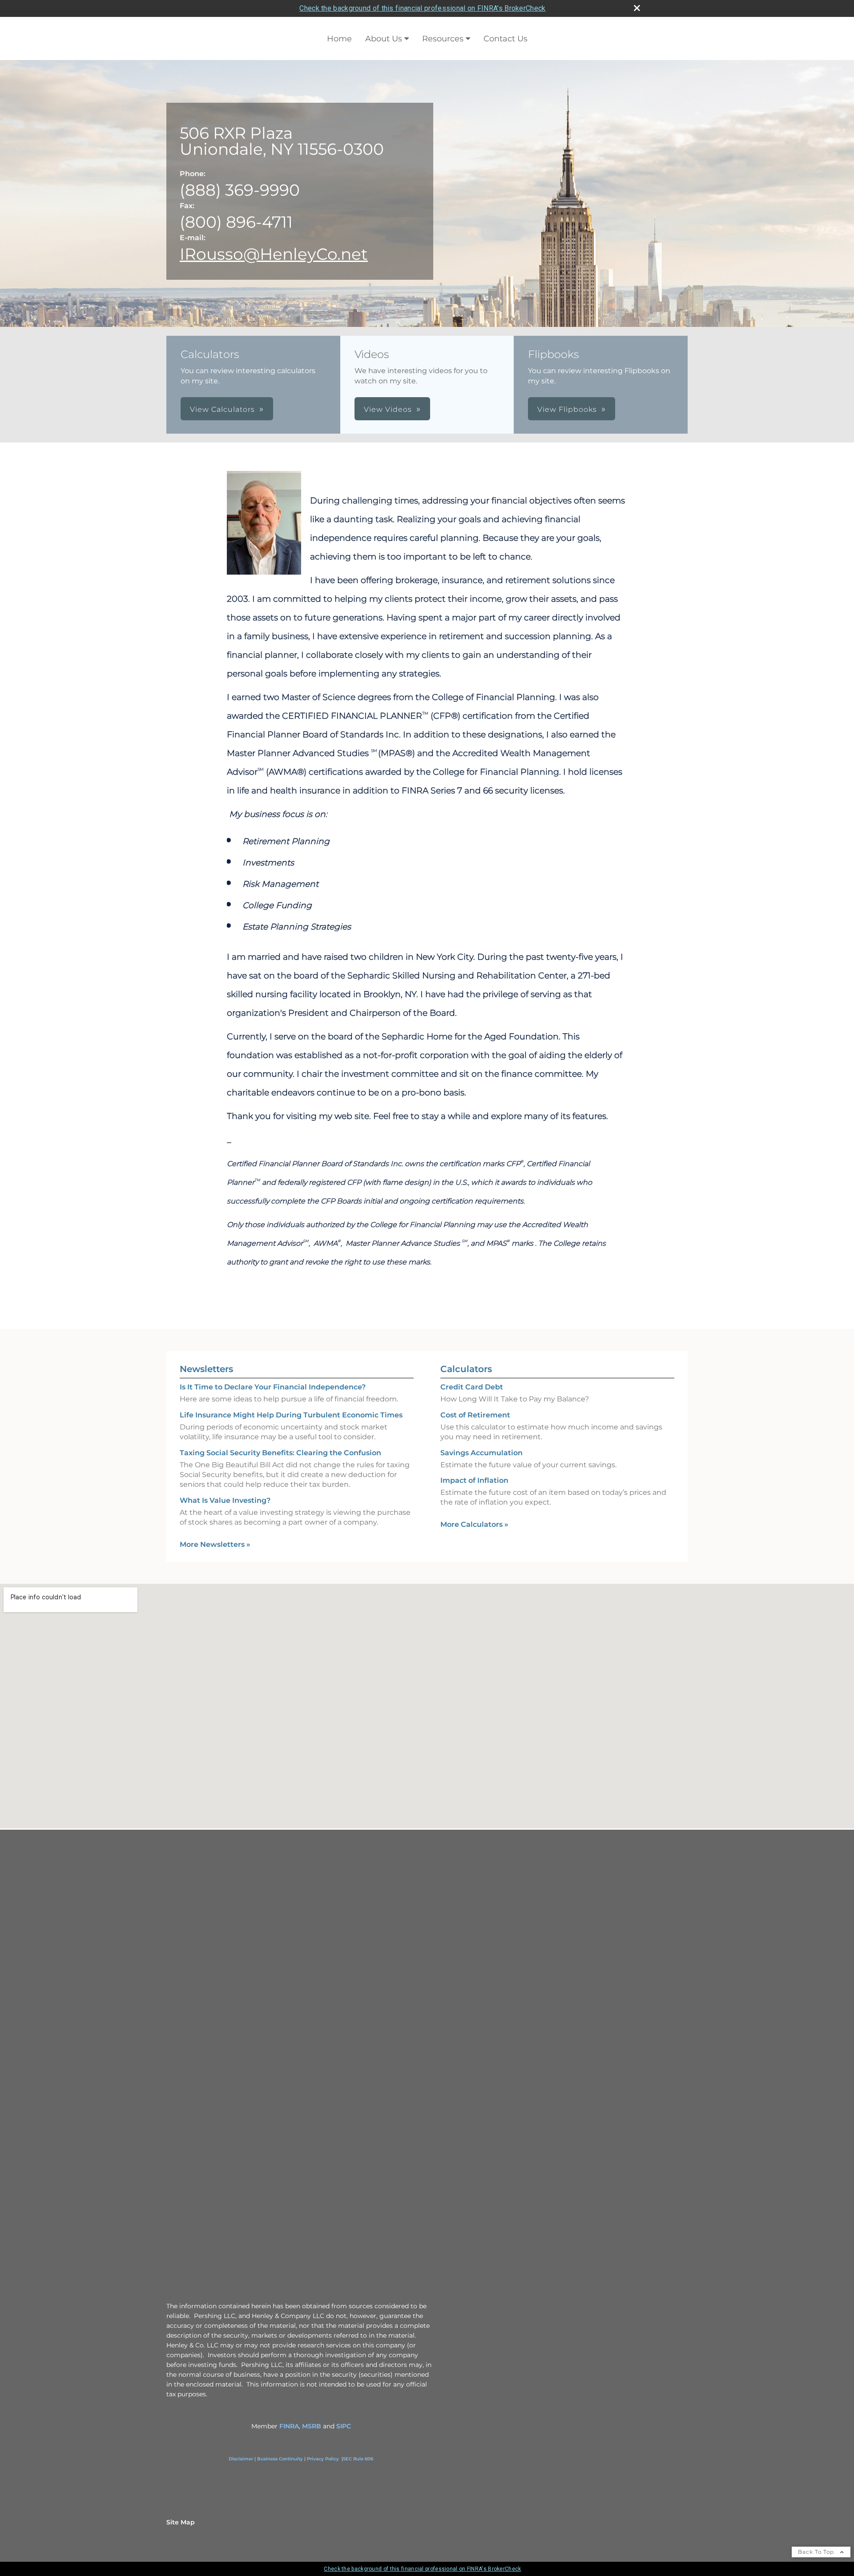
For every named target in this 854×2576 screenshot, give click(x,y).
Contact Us (506, 39)
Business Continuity (280, 2459)
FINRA (289, 2426)
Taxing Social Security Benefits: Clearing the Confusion (280, 1453)
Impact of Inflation (474, 1480)
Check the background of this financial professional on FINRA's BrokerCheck (422, 8)
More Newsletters (215, 1544)
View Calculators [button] (222, 409)
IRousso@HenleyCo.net (274, 254)
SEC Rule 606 (358, 2459)
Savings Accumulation (481, 1453)
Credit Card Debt (472, 1387)
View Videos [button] (388, 409)
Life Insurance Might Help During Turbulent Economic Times (291, 1415)
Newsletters (206, 1369)
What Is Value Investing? (225, 1500)
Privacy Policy (323, 2459)
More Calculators (474, 1524)
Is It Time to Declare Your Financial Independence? (273, 1387)
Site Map (181, 2522)
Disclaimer (241, 2459)
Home (339, 39)
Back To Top (817, 2552)
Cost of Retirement (475, 1415)
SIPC (344, 2426)
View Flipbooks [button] (567, 409)
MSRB (312, 2426)
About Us (384, 39)
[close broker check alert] (637, 8)
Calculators (466, 1369)
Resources (443, 39)
